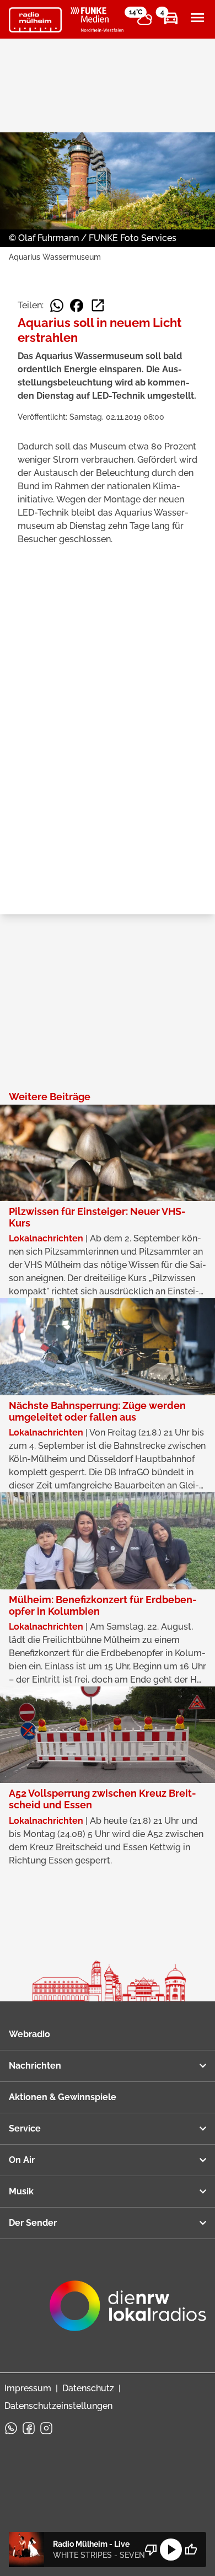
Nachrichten (35, 2066)
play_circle (171, 2550)
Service (25, 2128)
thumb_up (191, 2550)
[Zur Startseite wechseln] (35, 20)
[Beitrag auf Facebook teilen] (77, 306)
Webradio (29, 2034)
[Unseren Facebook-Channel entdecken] (29, 2428)
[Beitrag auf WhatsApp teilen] (57, 306)
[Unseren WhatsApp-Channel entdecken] (11, 2428)
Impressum (28, 2388)
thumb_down (151, 2550)
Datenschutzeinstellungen (58, 2406)
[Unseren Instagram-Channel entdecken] (46, 2428)
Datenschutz (88, 2388)
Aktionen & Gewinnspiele (63, 2097)
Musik (21, 2191)
